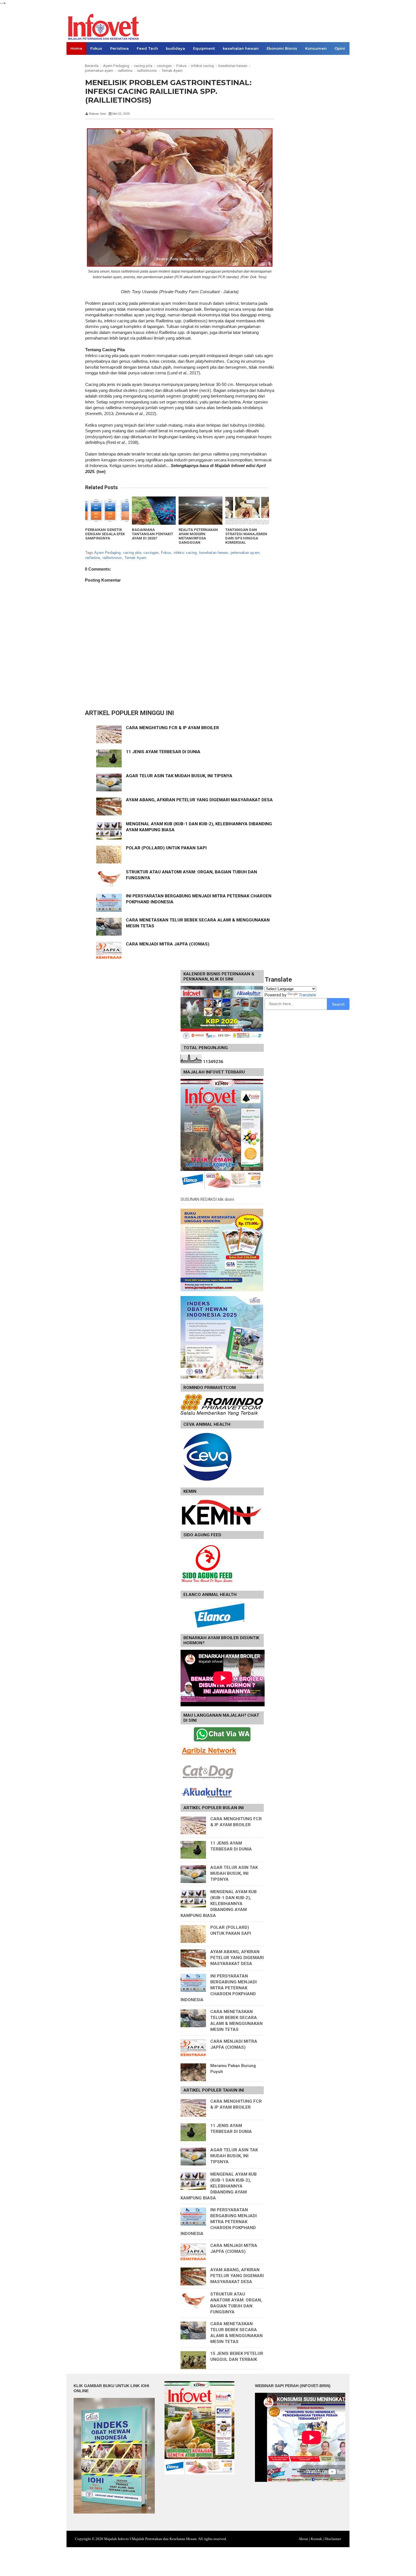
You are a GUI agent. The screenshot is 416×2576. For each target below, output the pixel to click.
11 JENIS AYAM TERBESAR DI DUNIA (163, 752)
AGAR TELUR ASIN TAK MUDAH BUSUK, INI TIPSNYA (179, 776)
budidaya (175, 48)
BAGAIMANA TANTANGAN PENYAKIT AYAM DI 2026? (153, 534)
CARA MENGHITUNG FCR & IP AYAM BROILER (172, 728)
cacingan (151, 553)
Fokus (96, 48)
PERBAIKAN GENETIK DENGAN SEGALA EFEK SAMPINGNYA (105, 534)
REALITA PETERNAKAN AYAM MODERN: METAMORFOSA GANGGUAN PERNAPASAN (198, 538)
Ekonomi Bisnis (282, 48)
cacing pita (132, 553)
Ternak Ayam (135, 558)
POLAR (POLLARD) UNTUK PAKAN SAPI (166, 848)
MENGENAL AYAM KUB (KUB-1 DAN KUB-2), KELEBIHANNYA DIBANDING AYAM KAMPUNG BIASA (219, 1904)
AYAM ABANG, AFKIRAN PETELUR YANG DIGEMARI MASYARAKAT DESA (199, 800)
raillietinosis (112, 558)
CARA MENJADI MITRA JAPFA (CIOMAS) (168, 944)
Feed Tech (147, 48)
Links (76, 61)
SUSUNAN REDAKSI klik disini (207, 1199)
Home (76, 48)
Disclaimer (333, 2539)
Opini (340, 48)
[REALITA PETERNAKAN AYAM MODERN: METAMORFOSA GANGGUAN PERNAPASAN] (201, 511)
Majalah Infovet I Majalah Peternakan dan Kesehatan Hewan (150, 2539)
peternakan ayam (245, 553)
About (303, 2539)
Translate (307, 995)
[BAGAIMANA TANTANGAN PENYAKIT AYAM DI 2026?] (154, 511)
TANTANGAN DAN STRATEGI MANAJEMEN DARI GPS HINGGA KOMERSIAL (246, 536)
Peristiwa (119, 48)
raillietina (93, 558)
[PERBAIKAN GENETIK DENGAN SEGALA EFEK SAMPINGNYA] (107, 511)
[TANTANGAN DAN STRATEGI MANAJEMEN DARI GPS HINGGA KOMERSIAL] (247, 511)
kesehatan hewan (241, 48)
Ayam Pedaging (108, 553)
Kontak (316, 2539)
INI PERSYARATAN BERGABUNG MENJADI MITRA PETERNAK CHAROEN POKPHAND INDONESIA (219, 1988)
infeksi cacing (185, 553)
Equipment (204, 48)
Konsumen (316, 48)
